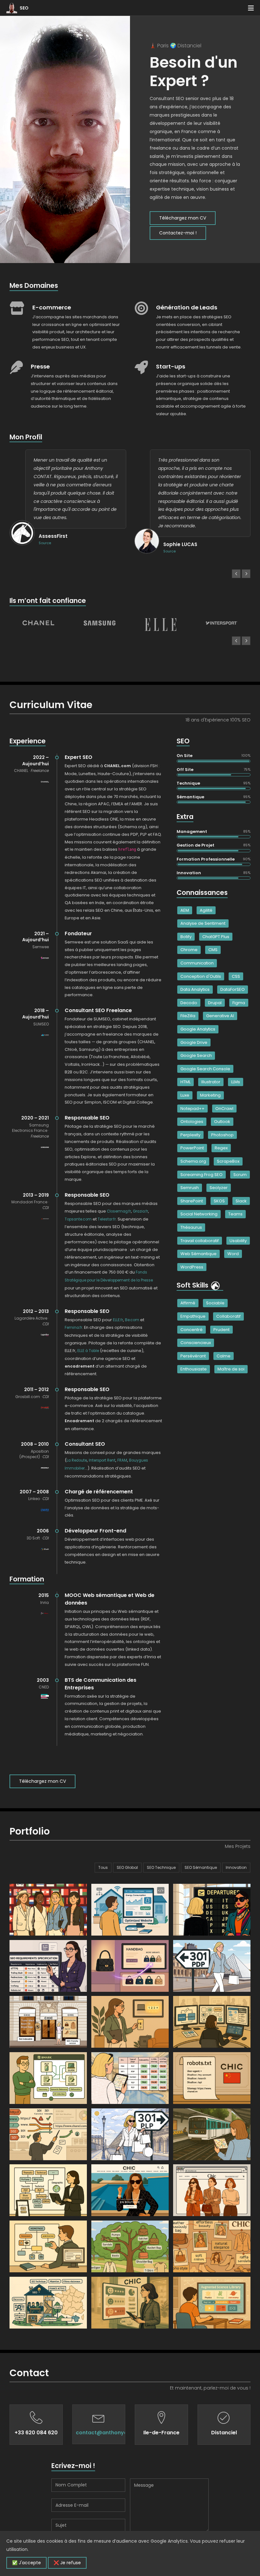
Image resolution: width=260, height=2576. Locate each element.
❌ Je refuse (67, 2563)
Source (45, 543)
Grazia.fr (140, 1211)
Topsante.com (78, 1219)
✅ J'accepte (26, 2563)
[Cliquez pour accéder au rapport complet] (216, 1285)
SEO (24, 8)
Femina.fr (73, 1328)
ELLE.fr (118, 1320)
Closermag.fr (119, 1211)
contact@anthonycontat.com (115, 2433)
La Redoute (77, 1460)
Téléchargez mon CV (183, 218)
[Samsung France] (100, 623)
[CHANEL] (38, 623)
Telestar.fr (107, 1219)
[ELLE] (160, 625)
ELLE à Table (88, 1351)
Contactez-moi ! (178, 233)
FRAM (122, 1460)
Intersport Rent (102, 1460)
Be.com (132, 1320)
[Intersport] (222, 623)
